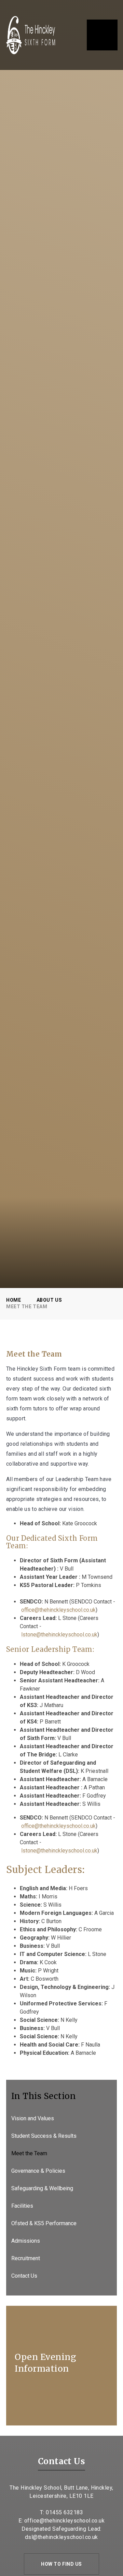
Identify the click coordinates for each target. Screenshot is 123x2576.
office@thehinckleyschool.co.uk (58, 1610)
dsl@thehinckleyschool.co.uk (61, 2537)
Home (13, 1300)
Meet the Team (27, 1307)
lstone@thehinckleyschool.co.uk (59, 1635)
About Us (49, 1300)
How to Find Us (61, 2564)
